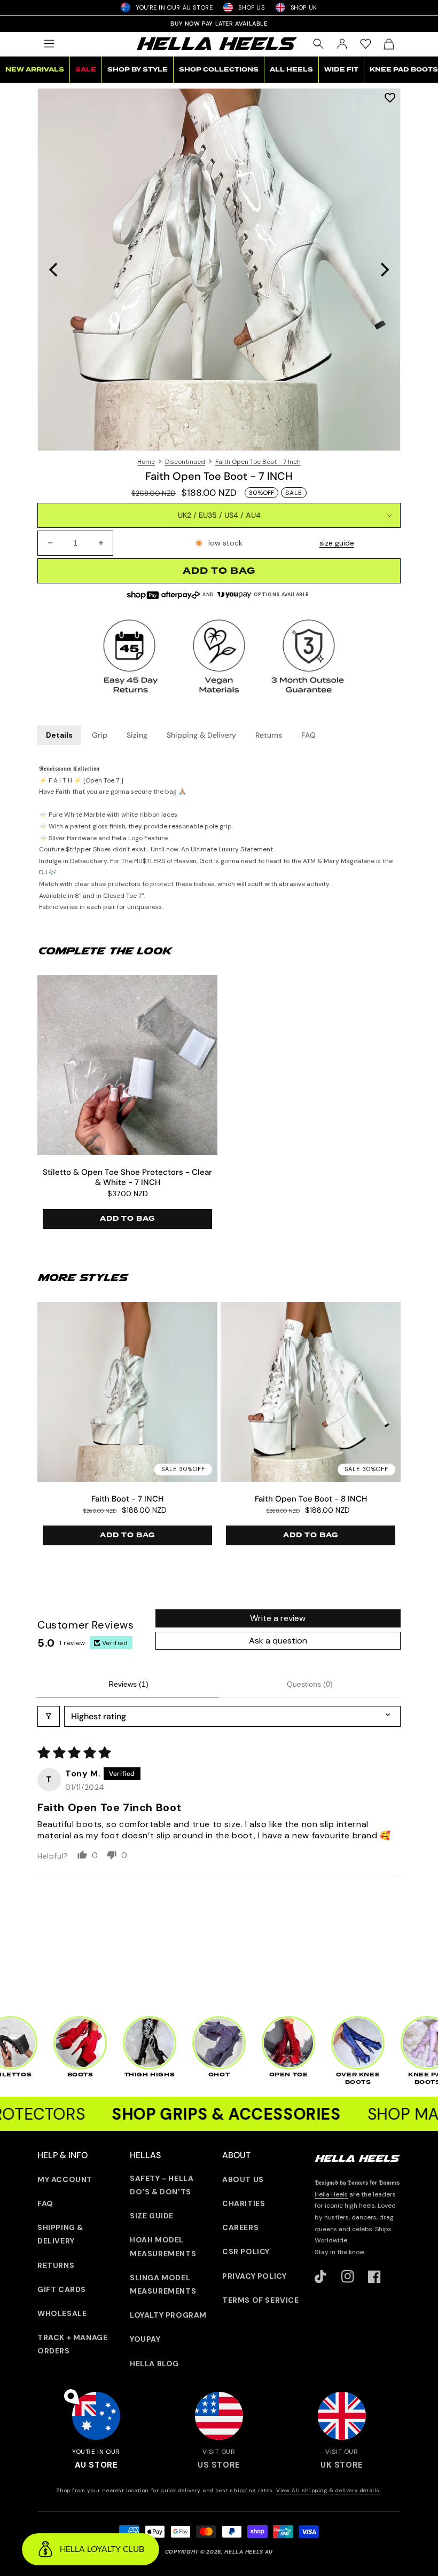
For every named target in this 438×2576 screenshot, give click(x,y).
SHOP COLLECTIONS (219, 70)
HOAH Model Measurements (163, 2246)
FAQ (308, 735)
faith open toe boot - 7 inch (258, 462)
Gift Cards (62, 2289)
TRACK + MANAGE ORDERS (72, 2344)
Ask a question (278, 1641)
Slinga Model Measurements (163, 2284)
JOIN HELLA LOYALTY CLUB (219, 23)
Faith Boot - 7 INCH (127, 1499)
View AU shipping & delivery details (328, 2490)
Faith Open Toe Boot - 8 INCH (311, 1499)
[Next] (384, 270)
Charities (244, 2203)
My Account (65, 2179)
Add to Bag (127, 1219)
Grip (100, 735)
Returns (269, 735)
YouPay (145, 2339)
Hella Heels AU (249, 2552)
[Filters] (49, 1716)
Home (146, 462)
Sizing (137, 735)
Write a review (278, 1618)
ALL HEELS (291, 70)
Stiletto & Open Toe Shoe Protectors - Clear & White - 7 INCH (127, 1178)
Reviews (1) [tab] (128, 1684)
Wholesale (62, 2313)
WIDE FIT (341, 70)
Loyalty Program (168, 2315)
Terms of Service (261, 2300)
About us (243, 2179)
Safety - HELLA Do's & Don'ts (162, 2185)
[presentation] (219, 270)
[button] (49, 44)
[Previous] (54, 270)
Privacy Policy (254, 2276)
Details (59, 735)
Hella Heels (331, 2194)
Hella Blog (154, 2364)
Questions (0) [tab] (310, 1684)
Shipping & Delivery (201, 735)
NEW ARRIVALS (35, 70)
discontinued (185, 462)
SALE (86, 70)
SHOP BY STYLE (138, 70)
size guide (337, 543)
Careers (240, 2227)
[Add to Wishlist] (390, 97)
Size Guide (152, 2216)
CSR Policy (246, 2251)
